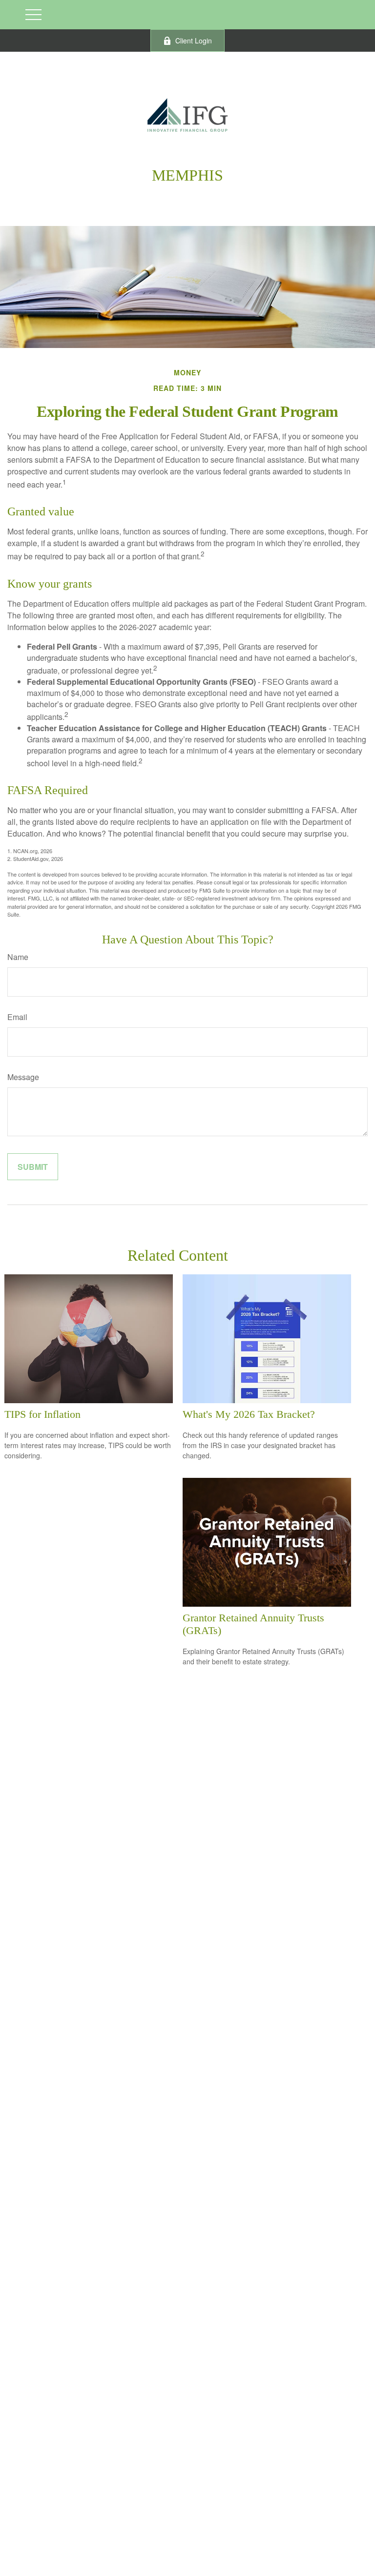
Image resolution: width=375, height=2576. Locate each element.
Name (18, 957)
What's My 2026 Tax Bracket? (249, 1414)
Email (17, 1017)
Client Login (194, 41)
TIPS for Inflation (42, 1414)
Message (23, 1077)
